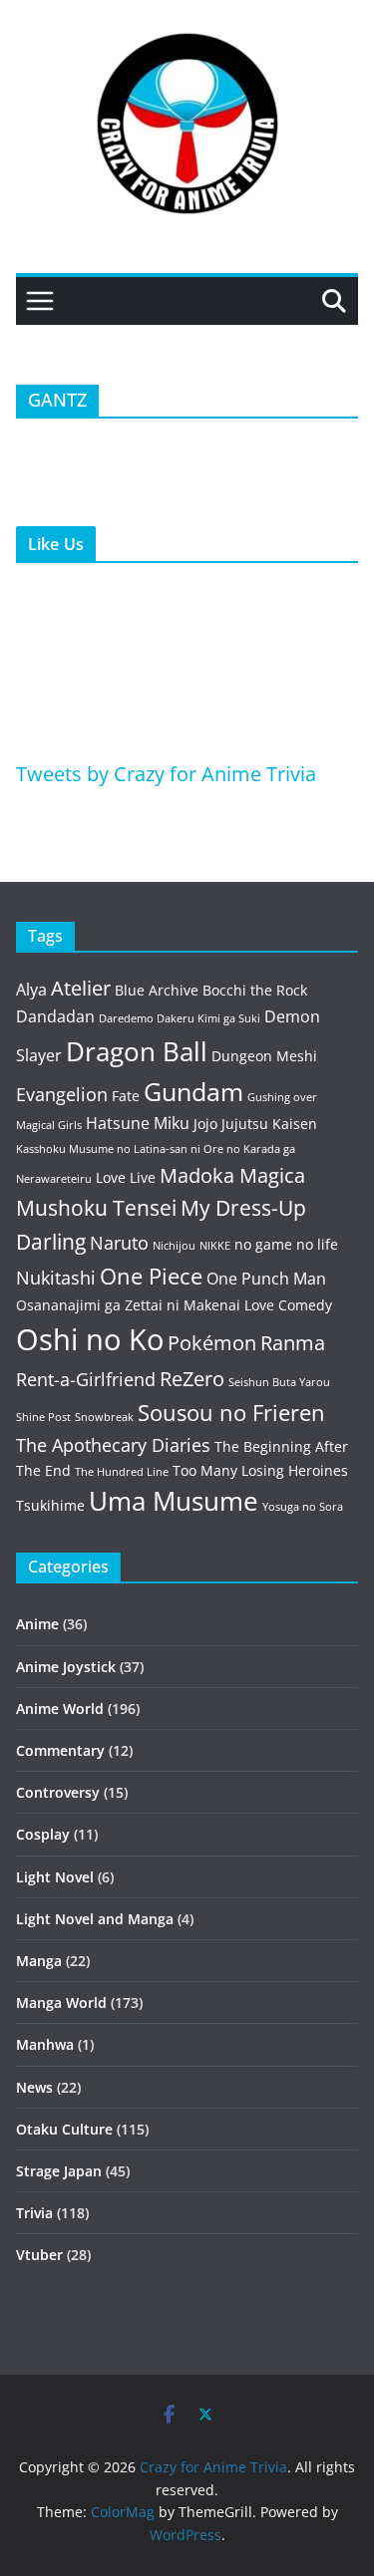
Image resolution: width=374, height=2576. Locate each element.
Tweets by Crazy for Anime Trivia (166, 774)
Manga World (61, 2003)
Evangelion (62, 1094)
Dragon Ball (137, 1051)
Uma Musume (174, 1501)
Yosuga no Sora (303, 1507)
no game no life (286, 1244)
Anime (37, 1624)
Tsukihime (50, 1505)
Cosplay (43, 1834)
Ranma (293, 1343)
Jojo (205, 1124)
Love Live (126, 1177)
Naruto (119, 1243)
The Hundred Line (122, 1472)
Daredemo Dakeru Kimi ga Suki (180, 1018)
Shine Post (43, 1417)
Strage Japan (59, 2171)
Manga (39, 1961)
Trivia (34, 2213)
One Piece (151, 1276)
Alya (31, 990)
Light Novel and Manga (95, 1919)
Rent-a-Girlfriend (86, 1379)
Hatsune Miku (138, 1123)
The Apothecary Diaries (113, 1445)
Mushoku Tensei (96, 1207)
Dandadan (55, 1016)
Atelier (81, 988)
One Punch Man (266, 1279)
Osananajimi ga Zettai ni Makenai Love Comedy (174, 1305)
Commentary (60, 1750)
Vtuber (39, 2255)
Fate (126, 1096)
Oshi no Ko (90, 1339)
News (34, 2087)
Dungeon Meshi (264, 1056)
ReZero (192, 1379)
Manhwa (45, 2044)
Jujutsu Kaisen (269, 1124)
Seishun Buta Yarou (279, 1382)
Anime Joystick (66, 1667)
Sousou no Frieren (231, 1413)
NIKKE (215, 1246)
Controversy (58, 1792)
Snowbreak (104, 1417)
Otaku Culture (64, 2129)
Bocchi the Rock (255, 990)
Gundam (193, 1092)
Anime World (60, 1709)
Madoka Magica (232, 1175)
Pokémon (212, 1343)
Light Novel (55, 1877)
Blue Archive (157, 990)
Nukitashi (56, 1278)
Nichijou (174, 1246)
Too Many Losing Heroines (260, 1470)
